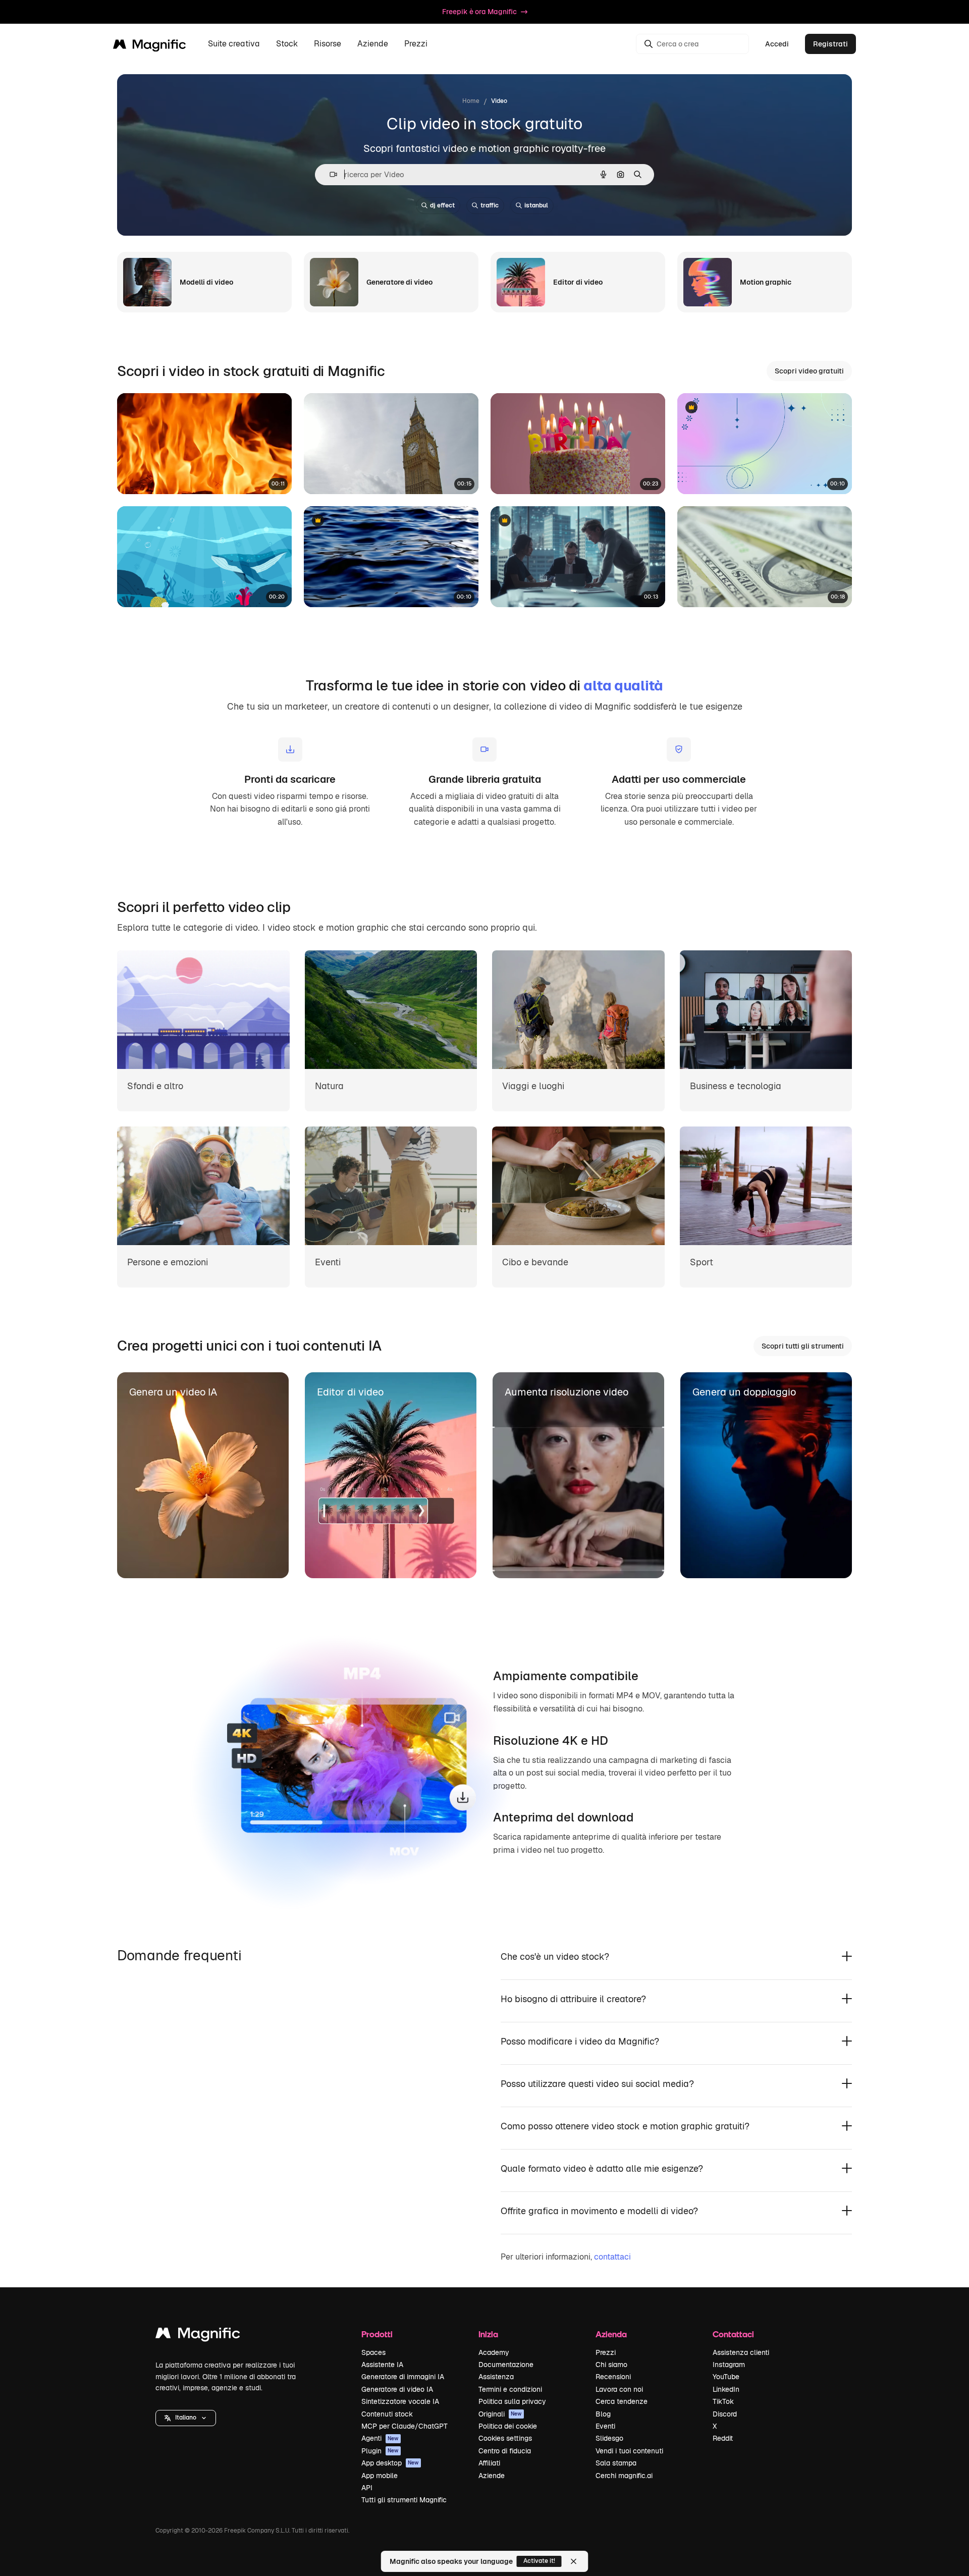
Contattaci (733, 2334)
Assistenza (496, 2377)
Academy (494, 2352)
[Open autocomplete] (329, 174)
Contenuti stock (387, 2414)
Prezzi (416, 44)
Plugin (380, 2451)
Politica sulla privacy (512, 2401)
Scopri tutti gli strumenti (803, 1346)
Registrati (830, 44)
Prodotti (377, 2334)
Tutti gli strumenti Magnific (404, 2500)
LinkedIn (726, 2389)
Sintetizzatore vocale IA (400, 2401)
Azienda (611, 2334)
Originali (500, 2414)
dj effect (442, 205)
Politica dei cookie (508, 2426)
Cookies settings (505, 2438)
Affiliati (489, 2463)
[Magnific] (198, 2336)
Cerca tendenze (622, 2401)
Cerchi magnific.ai (624, 2476)
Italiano (186, 2418)
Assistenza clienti (741, 2352)
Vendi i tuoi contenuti (629, 2451)
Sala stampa (616, 2463)
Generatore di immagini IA (403, 2377)
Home (471, 101)
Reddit (723, 2438)
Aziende (492, 2476)
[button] (186, 2418)
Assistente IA (382, 2365)
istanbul (536, 205)
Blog (603, 2414)
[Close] (574, 2561)
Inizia (488, 2334)
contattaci (612, 2257)
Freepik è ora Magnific (479, 12)
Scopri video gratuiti (809, 371)
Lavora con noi (619, 2389)
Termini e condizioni (510, 2389)
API (367, 2488)
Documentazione (506, 2365)
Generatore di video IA (397, 2389)
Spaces (373, 2352)
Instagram (729, 2365)
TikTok (723, 2401)
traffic (490, 205)
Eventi (605, 2426)
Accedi (777, 44)
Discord (725, 2414)
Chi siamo (611, 2365)
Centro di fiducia (505, 2451)
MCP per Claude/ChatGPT (405, 2426)
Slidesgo (609, 2438)
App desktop (390, 2463)
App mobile (380, 2476)
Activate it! (539, 2561)
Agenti (380, 2438)
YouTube (726, 2377)
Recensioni (613, 2377)
